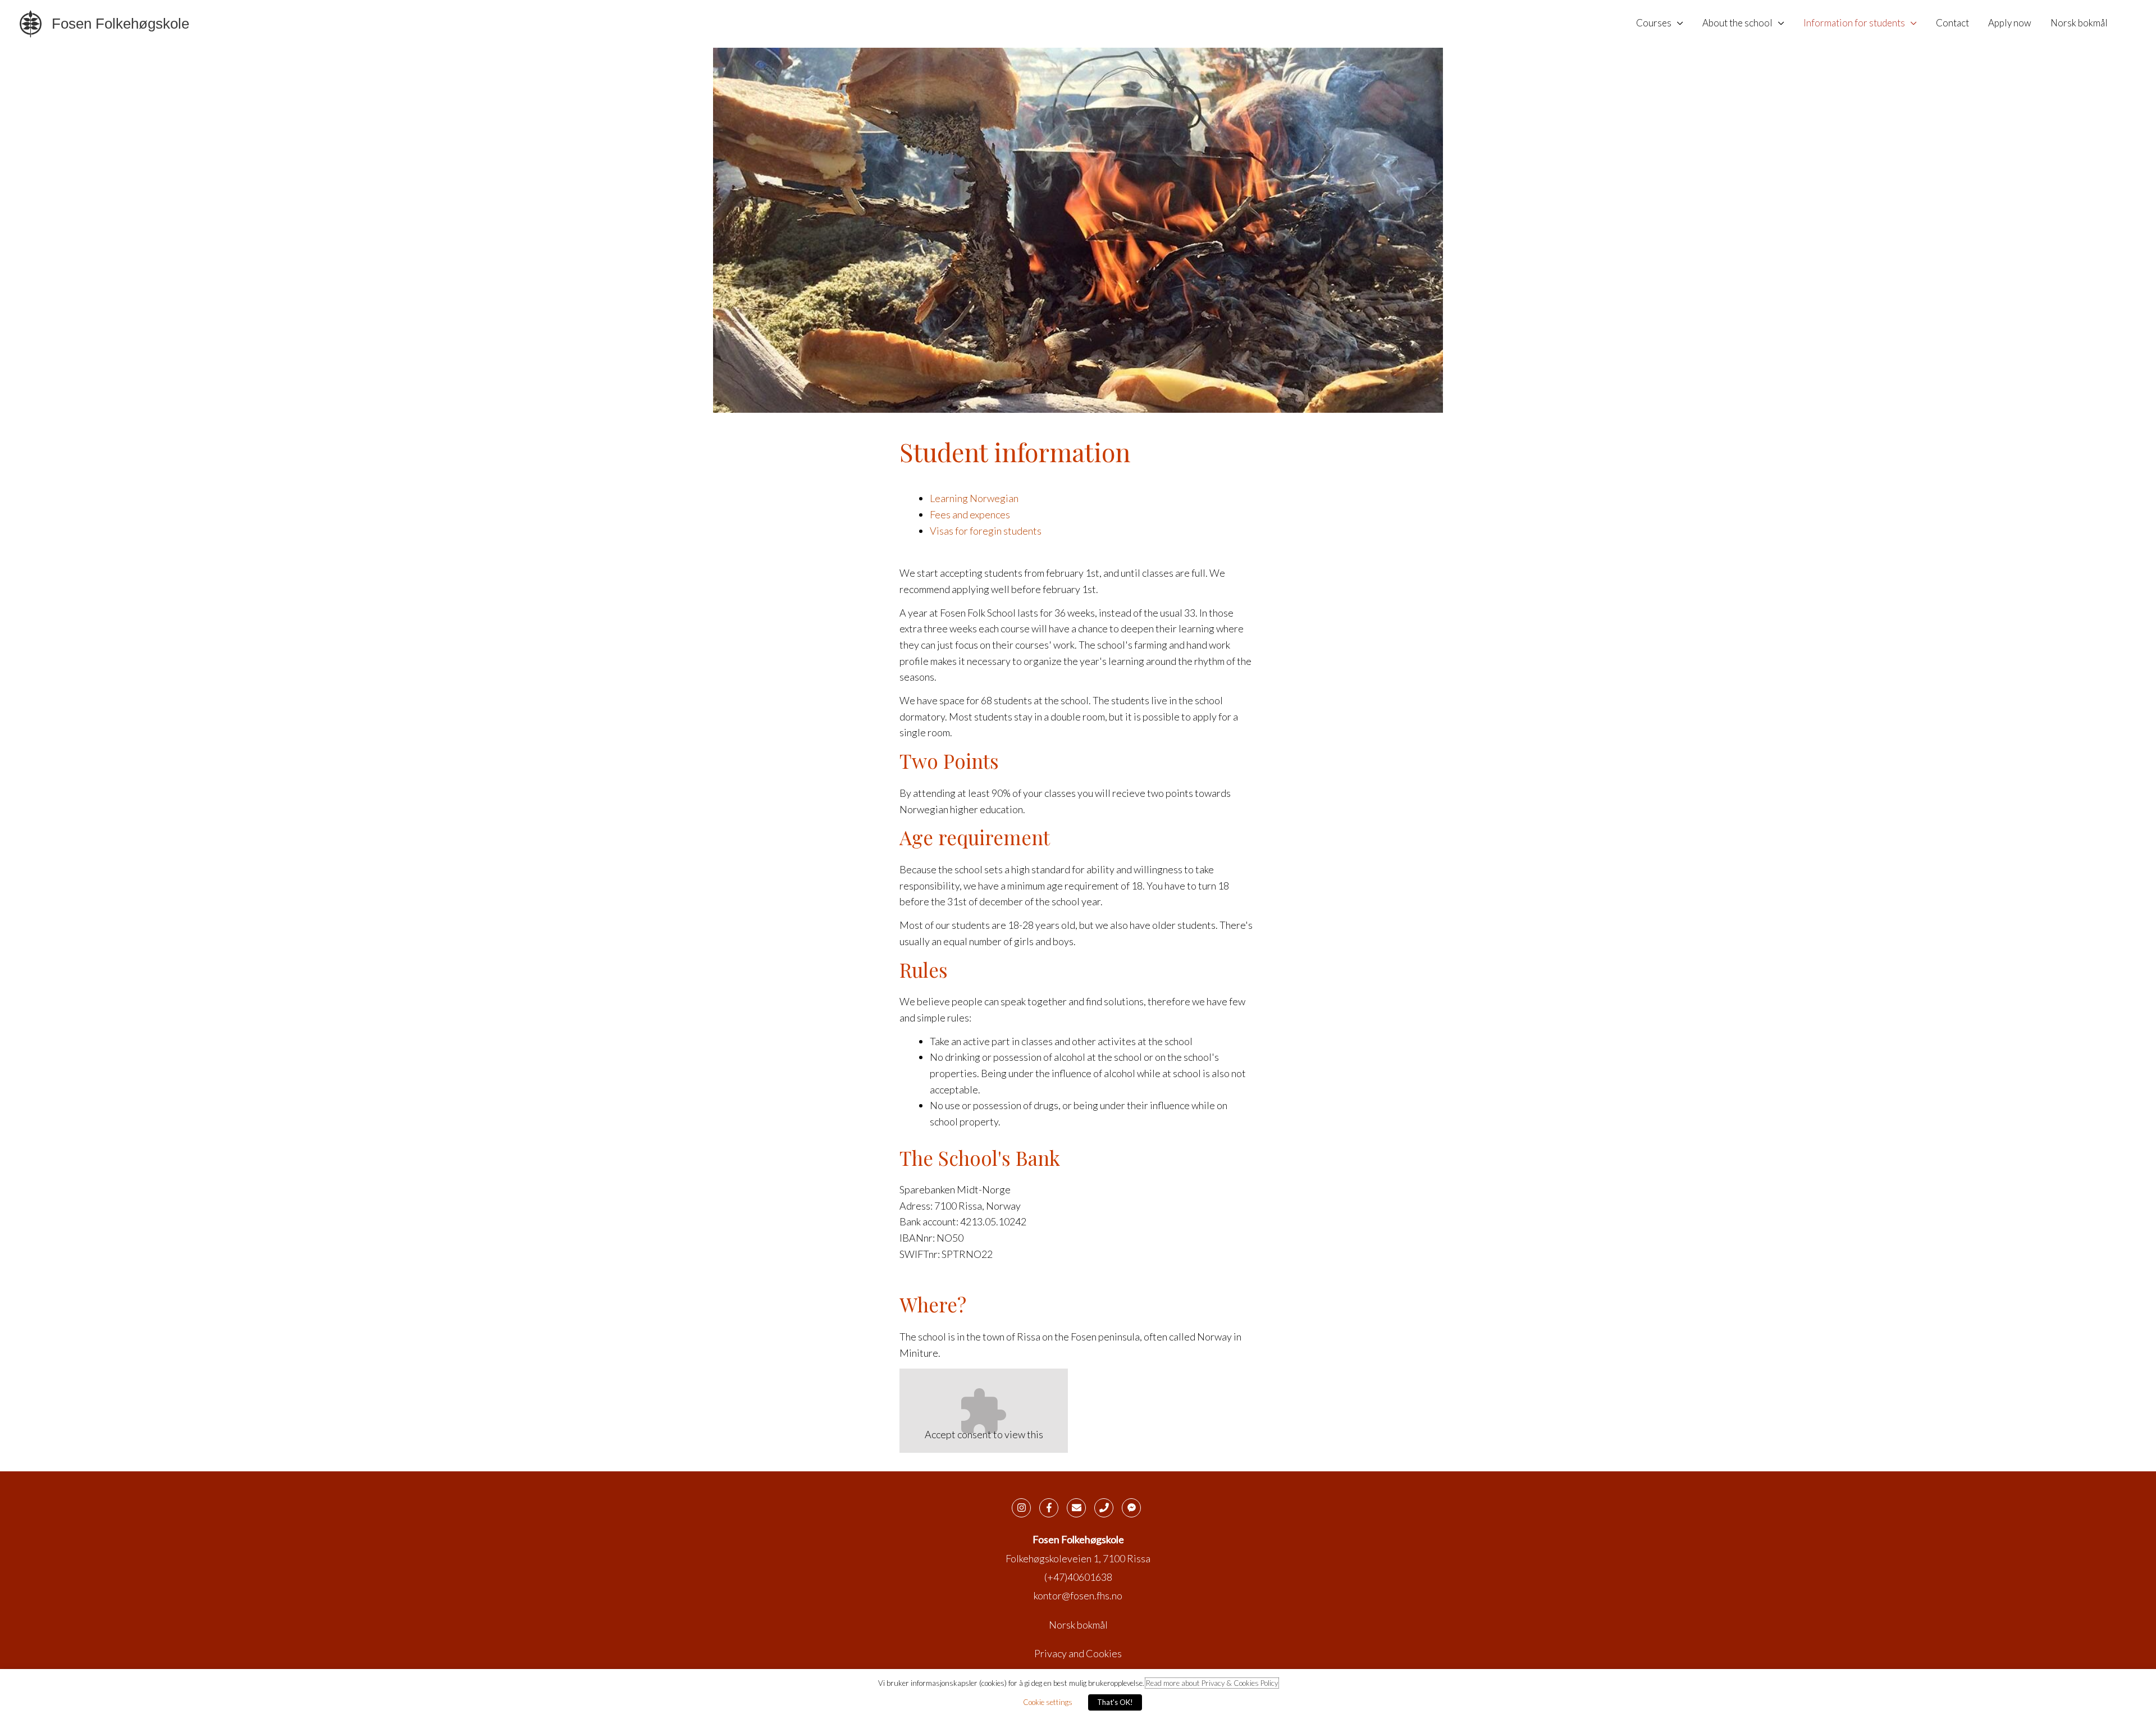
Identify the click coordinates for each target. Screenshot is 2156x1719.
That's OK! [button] (1115, 1702)
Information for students (1854, 23)
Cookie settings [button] (1048, 1702)
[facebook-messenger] (1133, 1508)
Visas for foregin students (986, 531)
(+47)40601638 (1078, 1577)
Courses (1654, 23)
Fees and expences (970, 514)
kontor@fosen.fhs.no (1078, 1595)
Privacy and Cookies (1078, 1653)
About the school (1737, 23)
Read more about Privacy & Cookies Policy (1212, 1683)
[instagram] (1025, 1508)
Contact (1952, 23)
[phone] (1107, 1508)
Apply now (2010, 23)
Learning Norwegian (974, 498)
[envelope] (1080, 1508)
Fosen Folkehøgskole (120, 24)
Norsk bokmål (2079, 23)
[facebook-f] (1052, 1508)
